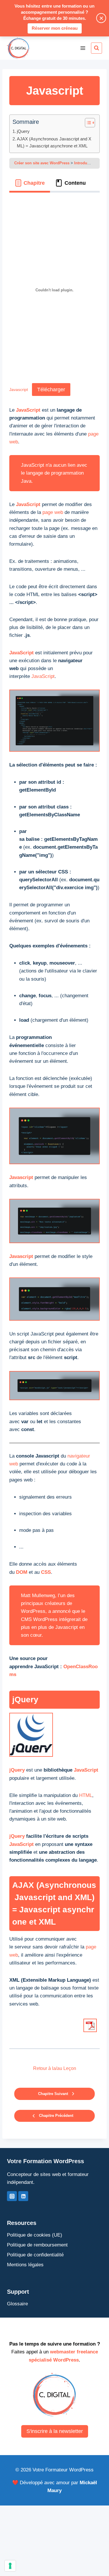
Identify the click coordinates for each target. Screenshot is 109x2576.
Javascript (19, 390)
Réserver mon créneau (55, 28)
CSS (46, 1572)
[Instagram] (12, 2196)
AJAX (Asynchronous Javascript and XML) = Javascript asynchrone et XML (54, 142)
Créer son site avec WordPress (42, 163)
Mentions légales (25, 2265)
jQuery (23, 131)
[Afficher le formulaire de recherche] (97, 48)
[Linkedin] (23, 2196)
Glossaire (17, 2304)
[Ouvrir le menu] (83, 48)
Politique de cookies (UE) (35, 2235)
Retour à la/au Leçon (55, 2068)
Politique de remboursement (37, 2245)
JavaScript (28, 410)
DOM (22, 1572)
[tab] (30, 183)
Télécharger (51, 390)
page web (53, 512)
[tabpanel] (54, 1118)
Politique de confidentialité (35, 2255)
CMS (26, 1619)
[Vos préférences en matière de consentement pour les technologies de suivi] (10, 2566)
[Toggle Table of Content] (87, 123)
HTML (86, 1795)
